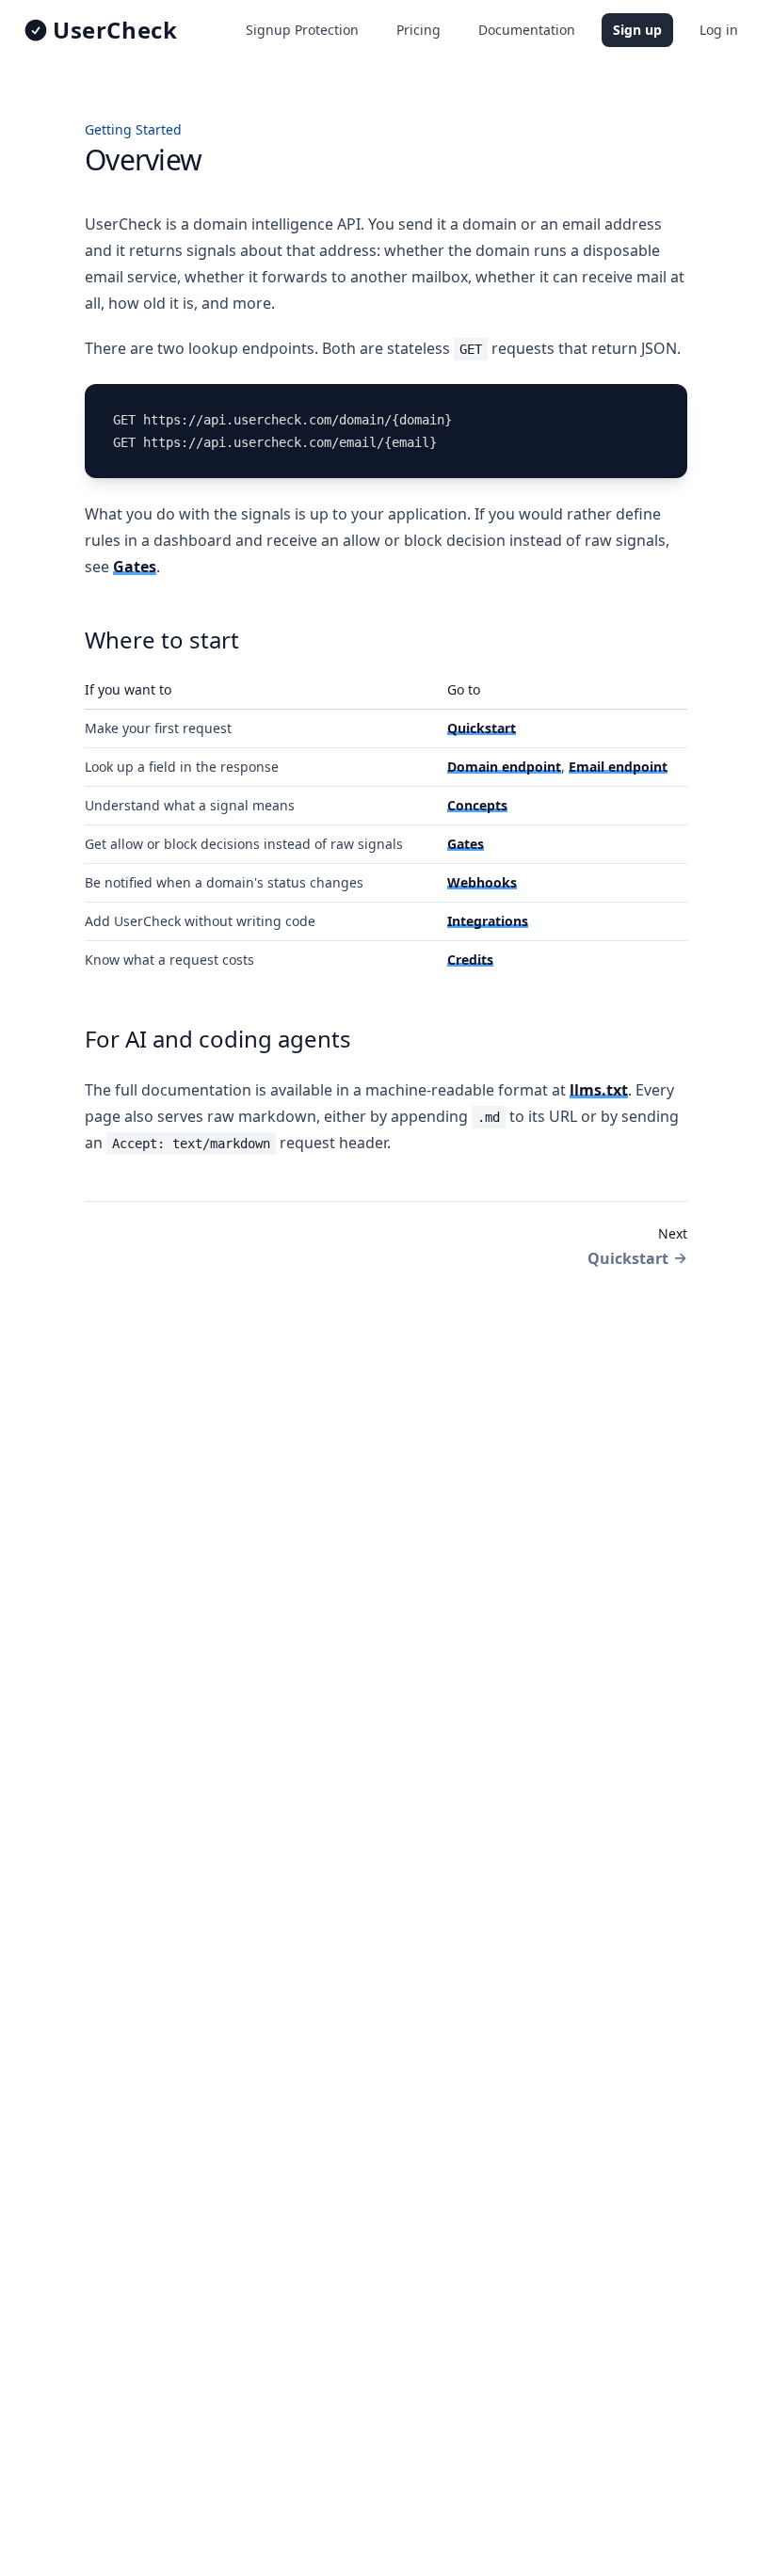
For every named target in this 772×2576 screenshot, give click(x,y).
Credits (470, 960)
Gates (135, 567)
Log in (719, 30)
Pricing (418, 30)
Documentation (527, 30)
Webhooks (482, 882)
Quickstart (482, 728)
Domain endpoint (504, 767)
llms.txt (599, 1090)
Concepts (477, 805)
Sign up (637, 30)
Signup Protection (302, 30)
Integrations (488, 921)
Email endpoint (618, 767)
